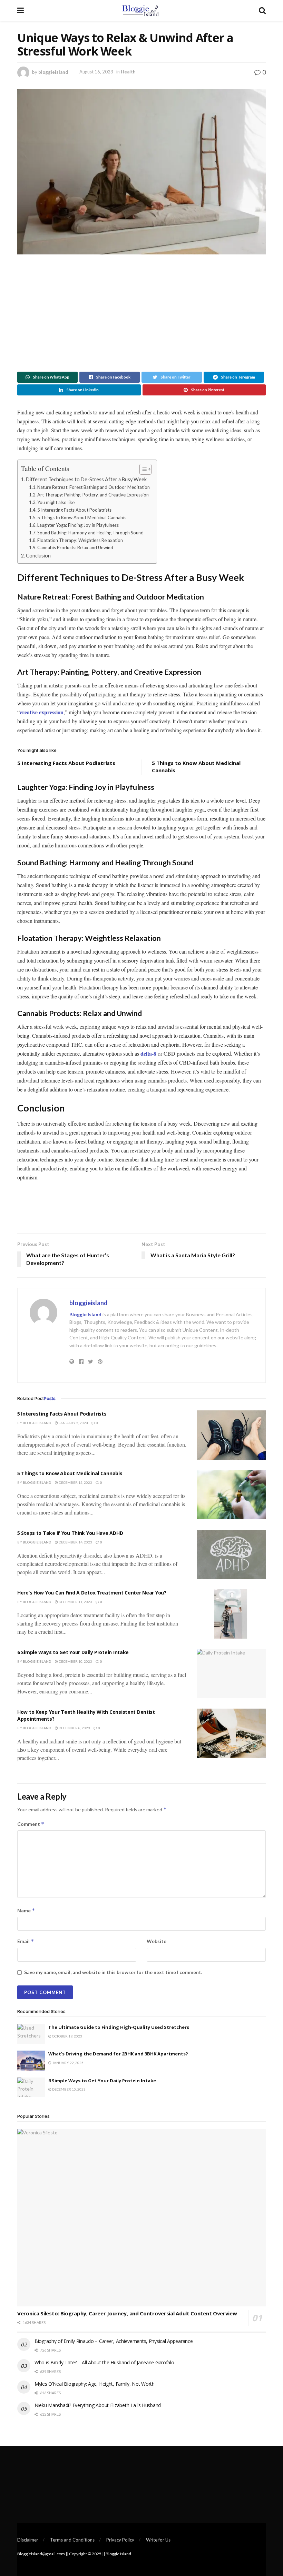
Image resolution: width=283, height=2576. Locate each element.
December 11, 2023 (75, 1602)
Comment (31, 1824)
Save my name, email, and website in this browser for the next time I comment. (113, 1972)
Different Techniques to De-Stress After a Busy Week (86, 479)
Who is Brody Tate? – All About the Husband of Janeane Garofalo (104, 2362)
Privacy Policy (120, 2540)
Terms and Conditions (72, 2540)
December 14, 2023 (75, 1542)
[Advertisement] (141, 313)
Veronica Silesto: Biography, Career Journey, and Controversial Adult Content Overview (127, 2313)
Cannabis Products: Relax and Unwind (75, 547)
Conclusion (38, 556)
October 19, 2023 (67, 2036)
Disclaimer (28, 2540)
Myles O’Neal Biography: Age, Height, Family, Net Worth (95, 2384)
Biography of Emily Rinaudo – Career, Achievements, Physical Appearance (114, 2341)
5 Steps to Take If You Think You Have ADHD (70, 1533)
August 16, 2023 (96, 72)
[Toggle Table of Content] (142, 469)
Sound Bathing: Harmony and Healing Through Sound (90, 533)
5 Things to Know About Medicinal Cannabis (82, 517)
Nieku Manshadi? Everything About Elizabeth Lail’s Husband (98, 2405)
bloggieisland (53, 72)
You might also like (56, 502)
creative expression (42, 712)
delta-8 (148, 1053)
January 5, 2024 (73, 1423)
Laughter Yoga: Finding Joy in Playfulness (78, 525)
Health (128, 72)
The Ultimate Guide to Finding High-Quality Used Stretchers (119, 2027)
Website (157, 1941)
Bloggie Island (85, 1314)
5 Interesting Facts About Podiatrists (74, 510)
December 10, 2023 (75, 1661)
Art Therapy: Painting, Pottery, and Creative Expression (93, 495)
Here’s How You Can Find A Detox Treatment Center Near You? (92, 1593)
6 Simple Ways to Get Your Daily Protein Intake (73, 1652)
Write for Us (158, 2540)
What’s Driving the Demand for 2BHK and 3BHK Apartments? (118, 2054)
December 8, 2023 (74, 1728)
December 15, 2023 (75, 1482)
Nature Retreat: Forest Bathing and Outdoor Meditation (94, 487)
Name (26, 1910)
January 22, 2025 (67, 2063)
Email (26, 1941)
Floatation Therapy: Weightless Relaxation (80, 540)
